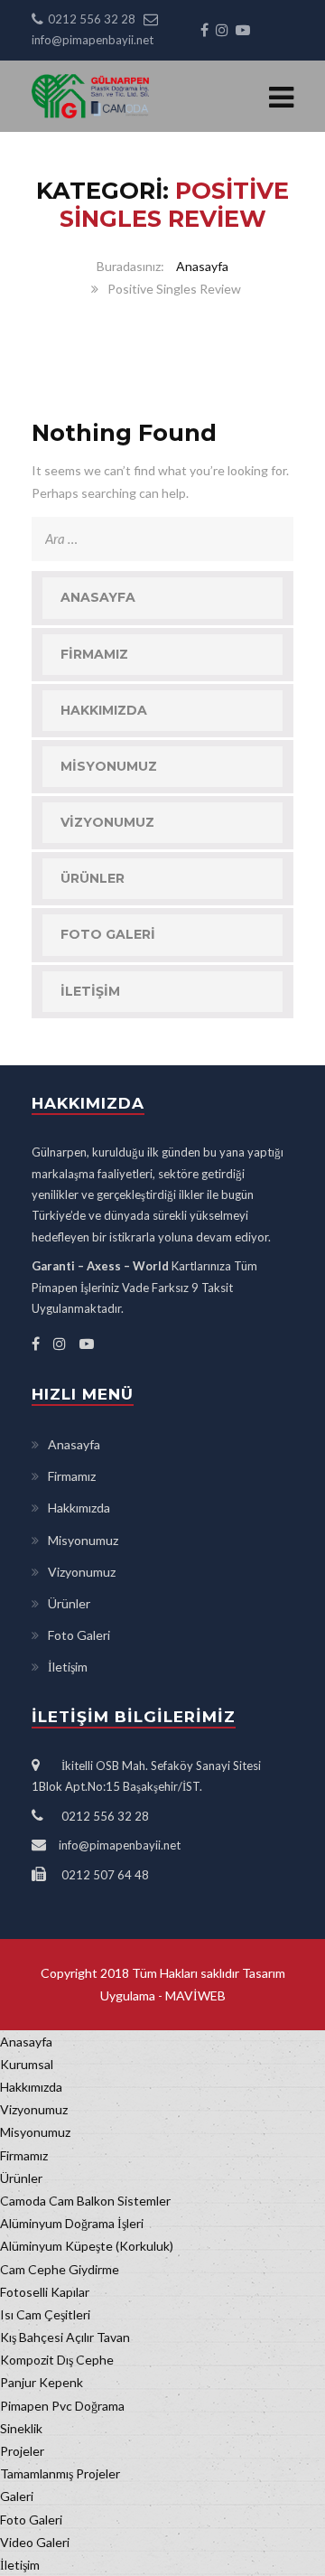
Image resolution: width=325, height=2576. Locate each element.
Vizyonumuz (107, 822)
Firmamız (94, 654)
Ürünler (93, 878)
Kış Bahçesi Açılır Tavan (65, 2337)
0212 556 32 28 (92, 19)
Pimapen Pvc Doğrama (62, 2406)
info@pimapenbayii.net (93, 40)
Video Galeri (35, 2542)
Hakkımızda (104, 710)
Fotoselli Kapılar (45, 2292)
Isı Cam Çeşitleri (45, 2314)
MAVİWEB (194, 1995)
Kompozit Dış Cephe (57, 2360)
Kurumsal (27, 2064)
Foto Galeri (108, 934)
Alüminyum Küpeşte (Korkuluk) (87, 2246)
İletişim (90, 991)
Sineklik (21, 2428)
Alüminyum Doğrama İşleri (72, 2223)
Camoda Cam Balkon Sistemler (85, 2201)
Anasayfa (202, 266)
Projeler (22, 2451)
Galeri (17, 2496)
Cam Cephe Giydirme (60, 2269)
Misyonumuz (109, 766)
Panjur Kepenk (42, 2382)
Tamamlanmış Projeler (60, 2473)
